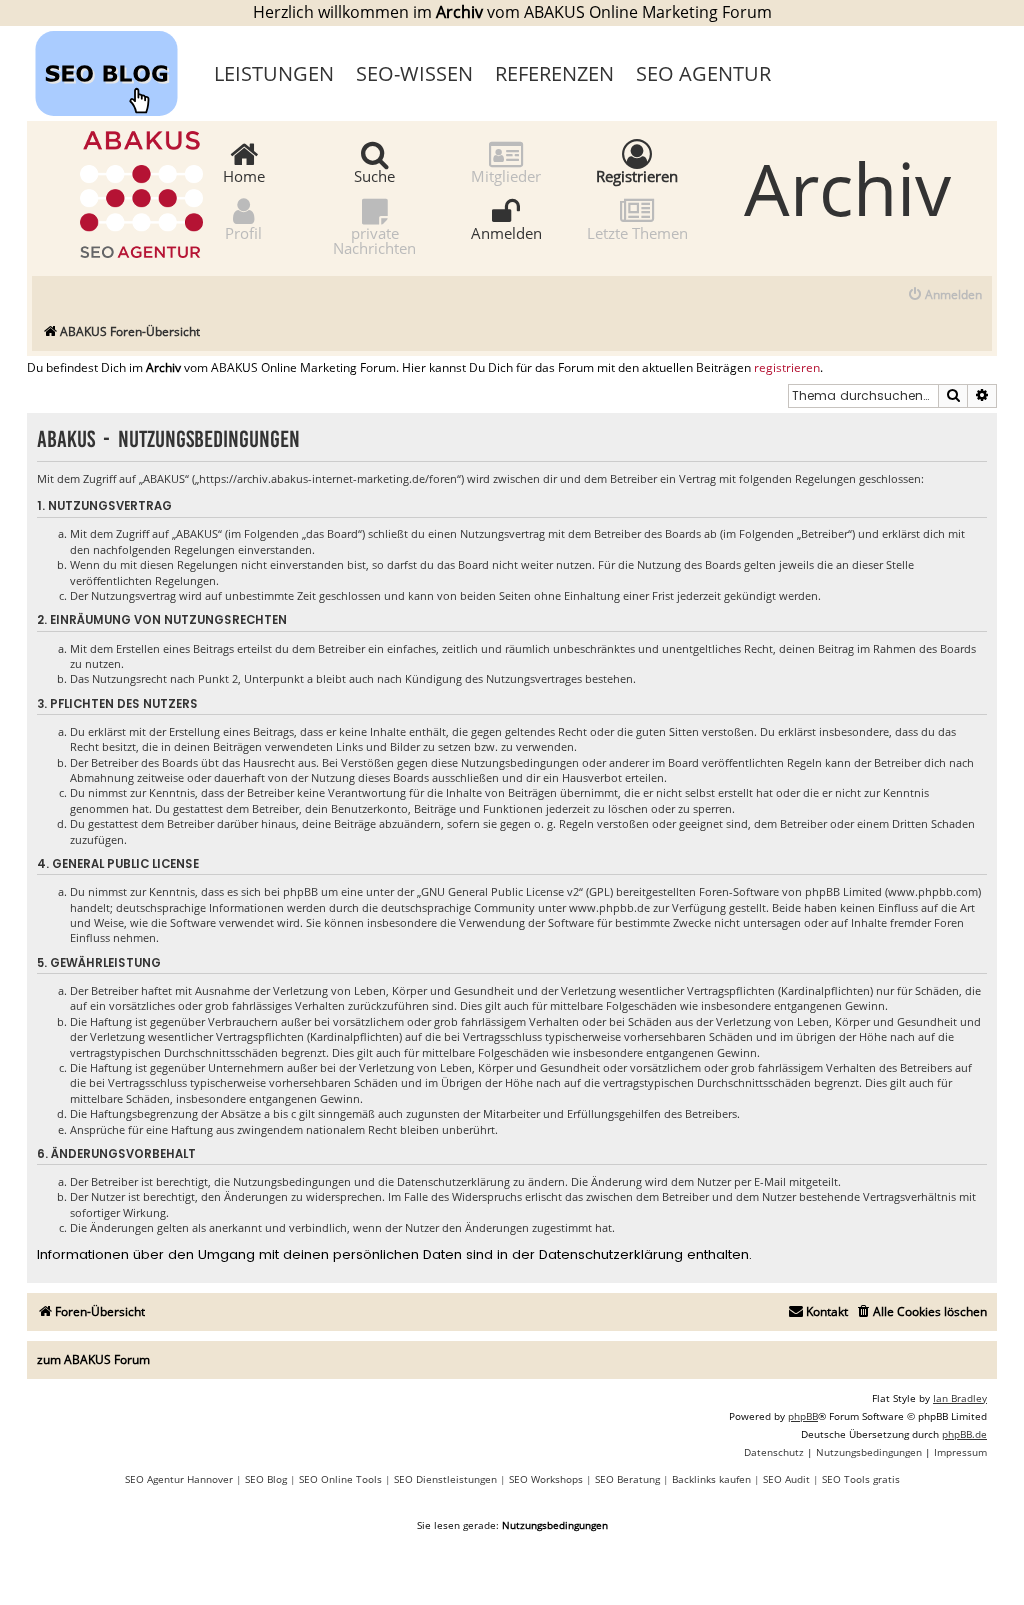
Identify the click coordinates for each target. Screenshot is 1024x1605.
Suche (374, 175)
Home (244, 175)
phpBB (803, 1416)
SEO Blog (266, 1479)
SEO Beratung (627, 1479)
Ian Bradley (960, 1398)
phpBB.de (964, 1434)
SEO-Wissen (414, 73)
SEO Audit (786, 1479)
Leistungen (274, 73)
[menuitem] (944, 295)
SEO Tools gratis (861, 1479)
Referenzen (554, 73)
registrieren (787, 368)
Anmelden (506, 232)
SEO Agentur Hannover (179, 1479)
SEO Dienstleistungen (445, 1479)
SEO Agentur (703, 73)
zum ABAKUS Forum (93, 1359)
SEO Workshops (546, 1479)
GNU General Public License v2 (500, 891)
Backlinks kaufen (711, 1479)
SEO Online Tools (340, 1479)
